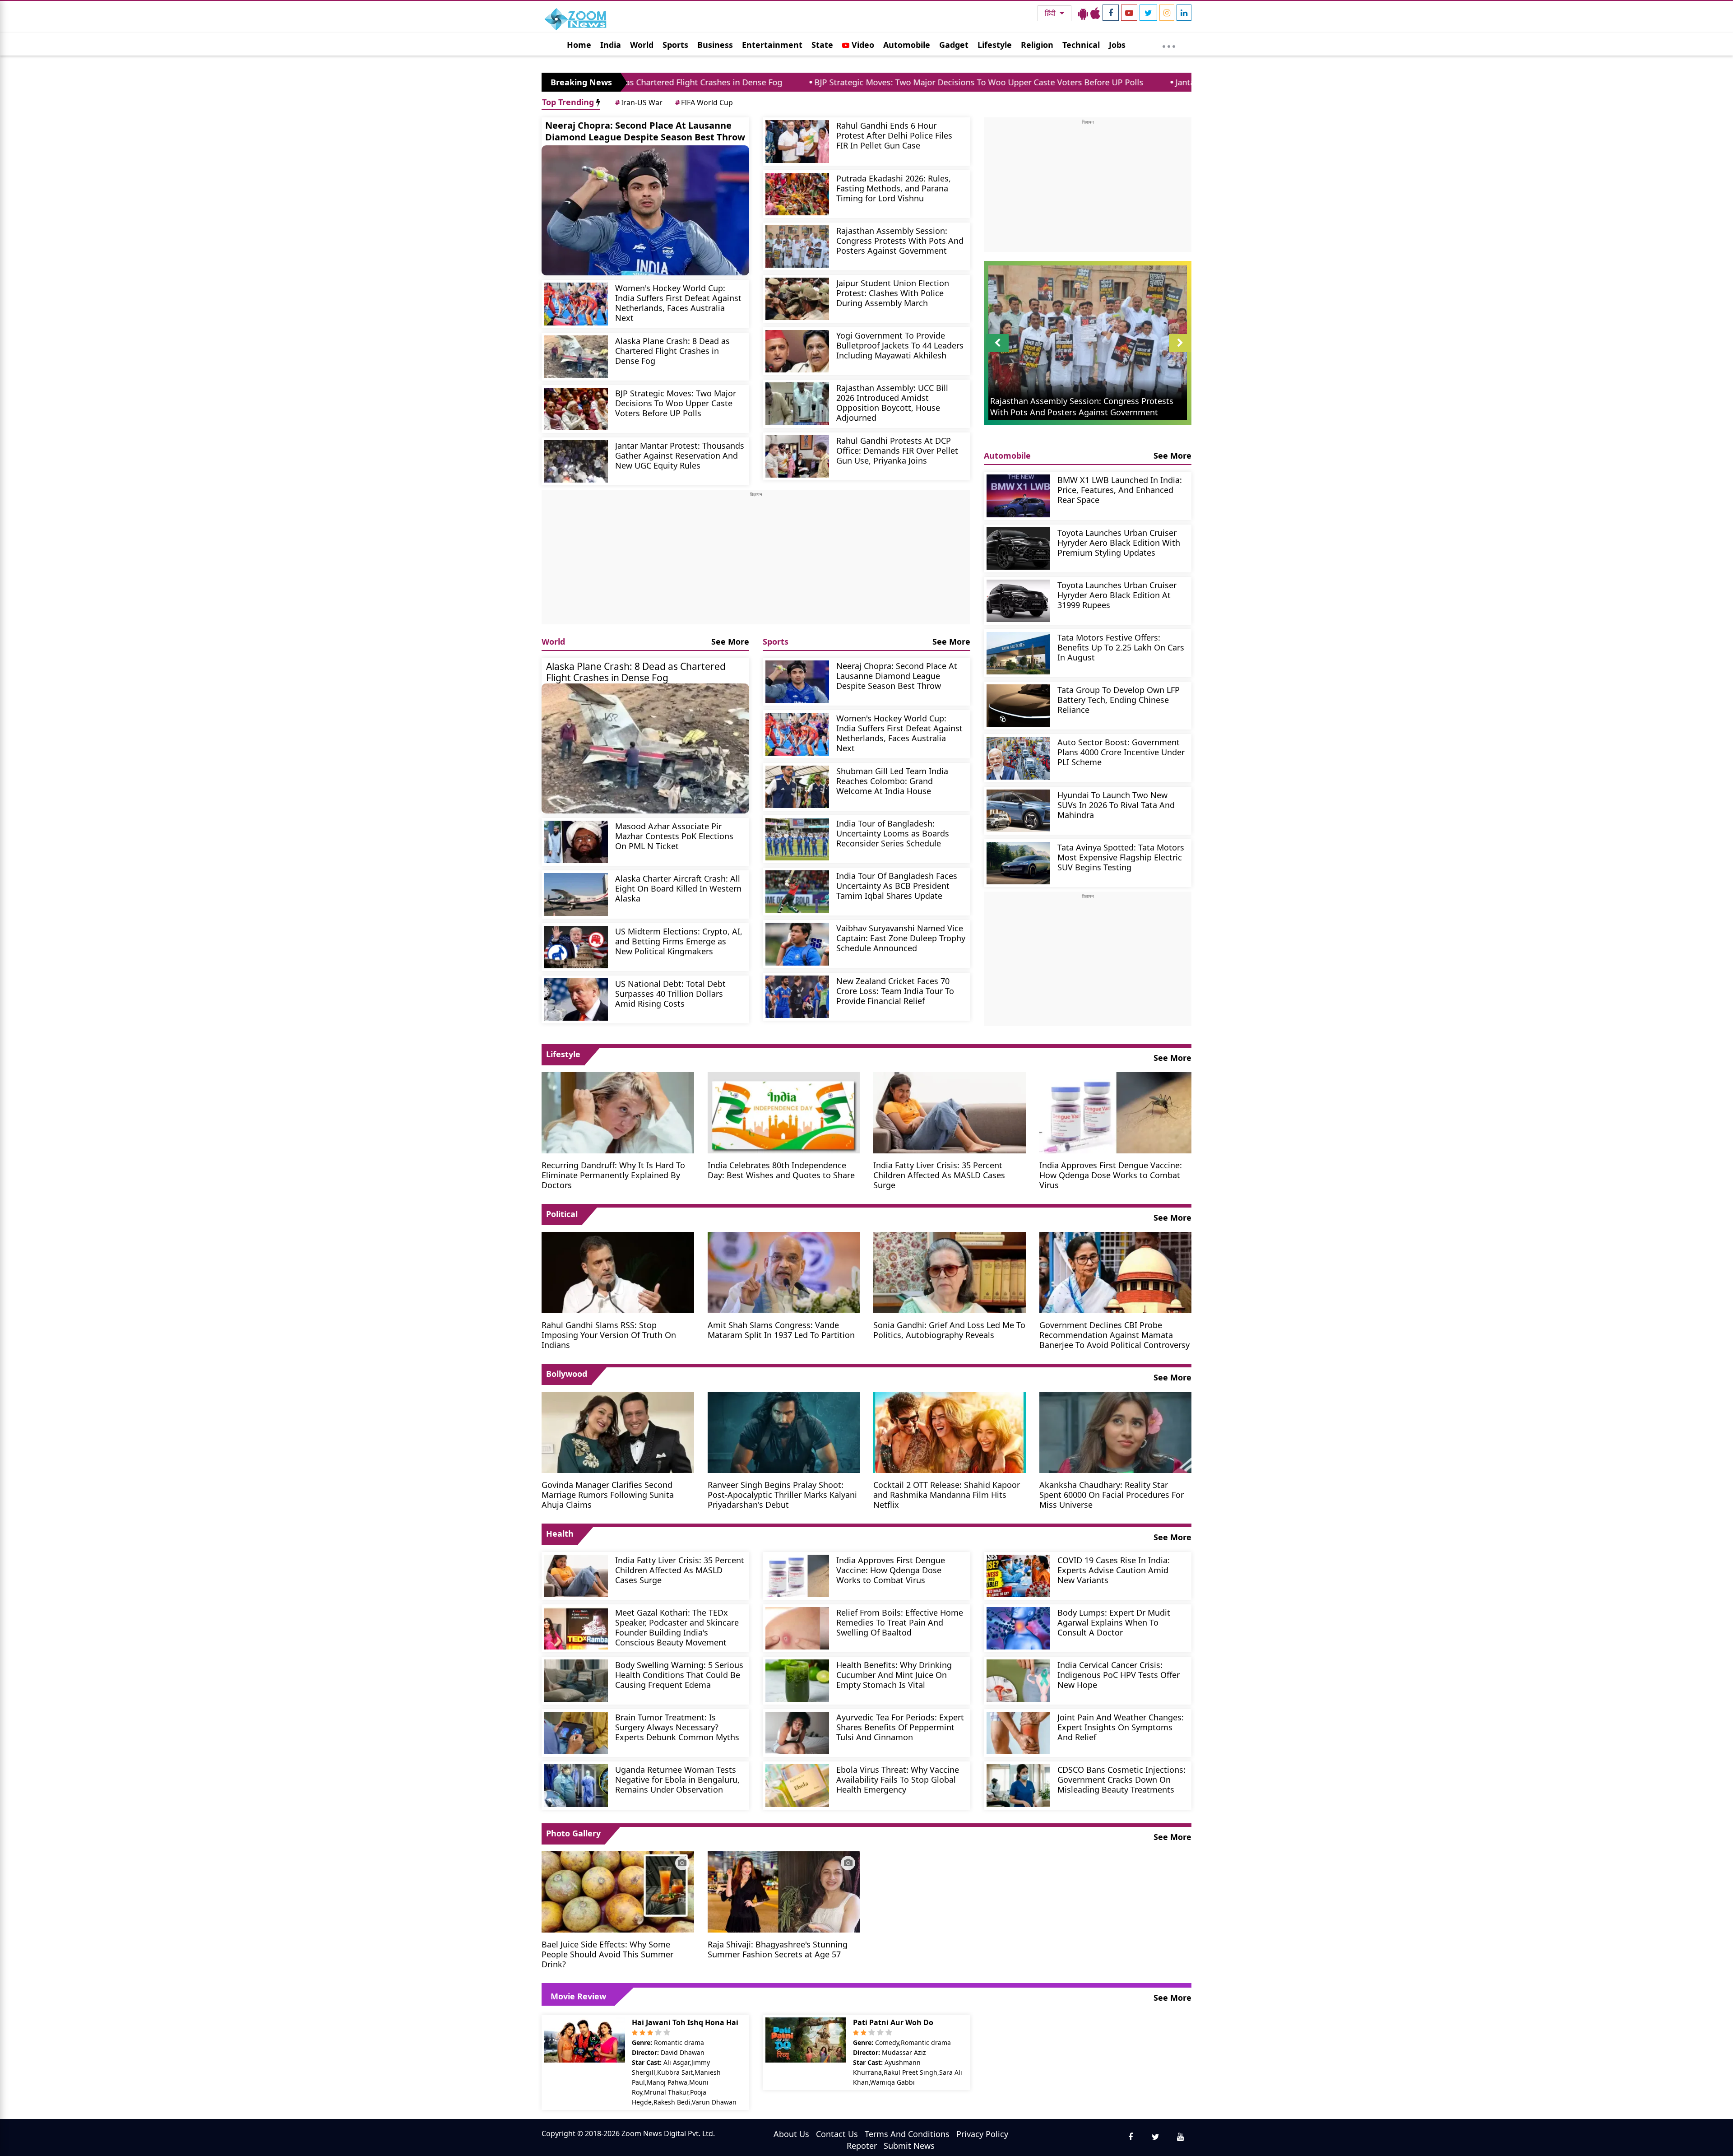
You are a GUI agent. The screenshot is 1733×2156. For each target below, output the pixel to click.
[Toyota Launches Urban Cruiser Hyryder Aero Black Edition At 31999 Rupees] (1018, 601)
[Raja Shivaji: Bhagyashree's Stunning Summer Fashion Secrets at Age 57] (784, 1891)
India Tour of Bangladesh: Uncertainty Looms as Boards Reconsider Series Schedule (893, 833)
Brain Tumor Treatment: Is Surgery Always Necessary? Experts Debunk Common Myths (677, 1727)
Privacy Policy (982, 2134)
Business (715, 45)
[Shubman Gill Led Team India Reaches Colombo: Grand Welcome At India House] (797, 787)
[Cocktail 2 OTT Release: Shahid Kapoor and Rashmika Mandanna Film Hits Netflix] (950, 1431)
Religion (1037, 45)
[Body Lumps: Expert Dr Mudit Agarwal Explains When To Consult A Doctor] (1018, 1628)
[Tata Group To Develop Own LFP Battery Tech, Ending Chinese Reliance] (1018, 706)
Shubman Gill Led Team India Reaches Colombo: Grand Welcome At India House (892, 781)
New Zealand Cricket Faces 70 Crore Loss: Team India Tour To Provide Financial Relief (895, 991)
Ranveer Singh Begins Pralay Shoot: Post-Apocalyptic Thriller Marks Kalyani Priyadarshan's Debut (782, 1494)
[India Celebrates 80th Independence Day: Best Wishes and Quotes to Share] (784, 1112)
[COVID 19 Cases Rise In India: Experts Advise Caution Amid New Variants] (1018, 1576)
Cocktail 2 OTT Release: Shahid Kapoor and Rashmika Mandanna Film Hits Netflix (947, 1494)
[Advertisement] (756, 561)
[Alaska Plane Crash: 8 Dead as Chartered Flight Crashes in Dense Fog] (576, 357)
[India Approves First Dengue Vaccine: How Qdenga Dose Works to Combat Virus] (1116, 1112)
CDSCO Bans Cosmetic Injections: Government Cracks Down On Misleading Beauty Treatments (1121, 1779)
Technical (1081, 45)
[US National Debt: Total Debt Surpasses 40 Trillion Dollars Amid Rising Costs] (576, 999)
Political (562, 1214)
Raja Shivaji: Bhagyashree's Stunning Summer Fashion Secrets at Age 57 (778, 1949)
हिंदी (1051, 13)
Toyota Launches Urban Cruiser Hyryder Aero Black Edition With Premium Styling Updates (1119, 542)
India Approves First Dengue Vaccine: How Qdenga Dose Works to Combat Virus (1111, 1175)
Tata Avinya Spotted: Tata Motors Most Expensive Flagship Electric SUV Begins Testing (1121, 857)
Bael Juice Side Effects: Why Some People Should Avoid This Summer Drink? (607, 1954)
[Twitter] (1148, 13)
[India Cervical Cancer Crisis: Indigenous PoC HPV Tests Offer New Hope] (1018, 1681)
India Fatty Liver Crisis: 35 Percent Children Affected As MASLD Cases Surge (939, 1175)
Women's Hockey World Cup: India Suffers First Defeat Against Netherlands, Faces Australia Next (678, 303)
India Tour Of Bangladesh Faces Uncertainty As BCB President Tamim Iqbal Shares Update (897, 885)
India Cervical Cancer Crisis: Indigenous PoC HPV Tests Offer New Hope (1119, 1675)
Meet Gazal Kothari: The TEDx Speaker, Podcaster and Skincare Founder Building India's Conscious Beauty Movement (677, 1627)
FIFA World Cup (704, 102)
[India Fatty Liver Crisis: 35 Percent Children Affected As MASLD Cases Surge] (950, 1112)
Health (560, 1533)
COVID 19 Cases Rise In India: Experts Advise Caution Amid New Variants (1114, 1570)
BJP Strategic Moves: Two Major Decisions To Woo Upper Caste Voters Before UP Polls (780, 82)
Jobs (1117, 45)
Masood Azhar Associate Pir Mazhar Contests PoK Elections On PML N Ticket (674, 836)
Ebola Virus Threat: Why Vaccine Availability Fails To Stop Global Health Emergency (898, 1779)
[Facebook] (1111, 13)
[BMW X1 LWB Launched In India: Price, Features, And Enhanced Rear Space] (1018, 496)
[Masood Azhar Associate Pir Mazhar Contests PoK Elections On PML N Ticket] (576, 842)
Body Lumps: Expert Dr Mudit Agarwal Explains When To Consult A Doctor (1114, 1622)
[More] (1169, 44)
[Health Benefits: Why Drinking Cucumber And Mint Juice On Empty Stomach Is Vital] (797, 1681)
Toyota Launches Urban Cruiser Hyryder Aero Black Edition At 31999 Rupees (1117, 595)
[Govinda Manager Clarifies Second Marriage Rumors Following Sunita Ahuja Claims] (618, 1431)
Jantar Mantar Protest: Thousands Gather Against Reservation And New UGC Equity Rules (1147, 82)
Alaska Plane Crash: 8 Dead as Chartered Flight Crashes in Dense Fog (672, 351)
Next (1180, 352)
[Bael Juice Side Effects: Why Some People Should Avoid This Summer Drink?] (618, 1891)
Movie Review (578, 1996)
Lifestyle (995, 45)
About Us (791, 2134)
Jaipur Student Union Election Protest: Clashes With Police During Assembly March (893, 293)
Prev (998, 352)
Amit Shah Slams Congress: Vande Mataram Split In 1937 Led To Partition (781, 1330)
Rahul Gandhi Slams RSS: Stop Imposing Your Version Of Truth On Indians (609, 1335)
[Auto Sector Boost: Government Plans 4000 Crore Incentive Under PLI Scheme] (1018, 758)
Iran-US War (639, 102)
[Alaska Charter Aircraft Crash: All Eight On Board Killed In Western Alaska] (576, 894)
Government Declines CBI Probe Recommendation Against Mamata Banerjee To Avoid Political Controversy (1114, 1335)
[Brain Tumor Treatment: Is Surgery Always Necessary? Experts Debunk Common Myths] (576, 1733)
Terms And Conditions (907, 2134)
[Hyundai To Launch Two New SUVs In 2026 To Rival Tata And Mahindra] (1018, 811)
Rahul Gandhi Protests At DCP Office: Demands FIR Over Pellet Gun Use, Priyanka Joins (897, 450)
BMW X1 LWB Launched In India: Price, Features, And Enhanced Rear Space (1120, 490)
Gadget (954, 45)
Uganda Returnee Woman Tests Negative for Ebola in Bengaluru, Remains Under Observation (677, 1779)
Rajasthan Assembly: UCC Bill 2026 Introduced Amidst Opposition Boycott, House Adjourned (892, 402)
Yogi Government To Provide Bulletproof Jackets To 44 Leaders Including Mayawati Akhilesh (900, 345)
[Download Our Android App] (1083, 13)
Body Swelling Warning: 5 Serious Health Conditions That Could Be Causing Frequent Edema (679, 1675)
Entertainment (772, 45)
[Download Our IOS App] (1095, 13)
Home (579, 45)
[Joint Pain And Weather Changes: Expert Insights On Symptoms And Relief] (1018, 1733)
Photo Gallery (573, 1833)
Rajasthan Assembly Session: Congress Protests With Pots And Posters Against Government (900, 240)
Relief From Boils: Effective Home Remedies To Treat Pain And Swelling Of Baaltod (900, 1622)
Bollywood (567, 1374)
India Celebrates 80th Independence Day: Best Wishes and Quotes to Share (781, 1170)
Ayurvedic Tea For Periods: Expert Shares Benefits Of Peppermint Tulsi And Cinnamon (900, 1727)
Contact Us (837, 2134)
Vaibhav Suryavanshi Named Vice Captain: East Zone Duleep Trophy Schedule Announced (901, 938)
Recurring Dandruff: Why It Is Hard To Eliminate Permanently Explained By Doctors (613, 1175)
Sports (675, 45)
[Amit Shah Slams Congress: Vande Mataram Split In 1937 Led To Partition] (784, 1272)
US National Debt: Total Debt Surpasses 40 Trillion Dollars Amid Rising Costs (670, 993)
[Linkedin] (1184, 13)
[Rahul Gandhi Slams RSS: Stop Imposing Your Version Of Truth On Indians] (618, 1272)
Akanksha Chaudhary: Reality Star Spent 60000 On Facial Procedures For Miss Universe (1112, 1494)
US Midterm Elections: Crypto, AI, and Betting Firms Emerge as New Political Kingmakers (679, 941)
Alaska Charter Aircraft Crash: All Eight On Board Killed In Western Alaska (678, 888)
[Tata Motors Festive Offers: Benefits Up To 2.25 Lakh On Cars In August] (1018, 653)
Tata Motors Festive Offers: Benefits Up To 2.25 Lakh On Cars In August (1121, 647)
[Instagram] (1167, 13)
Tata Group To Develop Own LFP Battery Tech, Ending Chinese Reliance (1119, 699)
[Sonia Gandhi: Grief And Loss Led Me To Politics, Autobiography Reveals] (950, 1272)
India (611, 45)
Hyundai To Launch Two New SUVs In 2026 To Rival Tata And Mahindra (1116, 805)
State (822, 45)
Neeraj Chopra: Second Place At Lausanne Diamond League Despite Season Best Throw (645, 131)
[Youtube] (1129, 13)
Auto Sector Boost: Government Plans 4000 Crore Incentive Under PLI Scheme (1121, 752)
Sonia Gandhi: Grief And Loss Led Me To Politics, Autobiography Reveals (949, 1330)
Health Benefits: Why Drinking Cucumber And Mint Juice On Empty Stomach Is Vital (894, 1675)
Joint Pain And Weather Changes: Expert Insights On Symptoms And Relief (1121, 1727)
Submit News (909, 2146)
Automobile (907, 45)
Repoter (862, 2146)
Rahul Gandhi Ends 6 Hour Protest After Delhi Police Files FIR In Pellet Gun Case (894, 135)
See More (730, 641)
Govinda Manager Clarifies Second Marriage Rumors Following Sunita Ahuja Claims (608, 1494)
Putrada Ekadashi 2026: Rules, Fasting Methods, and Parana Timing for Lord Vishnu (894, 188)
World (642, 45)
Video (862, 45)
